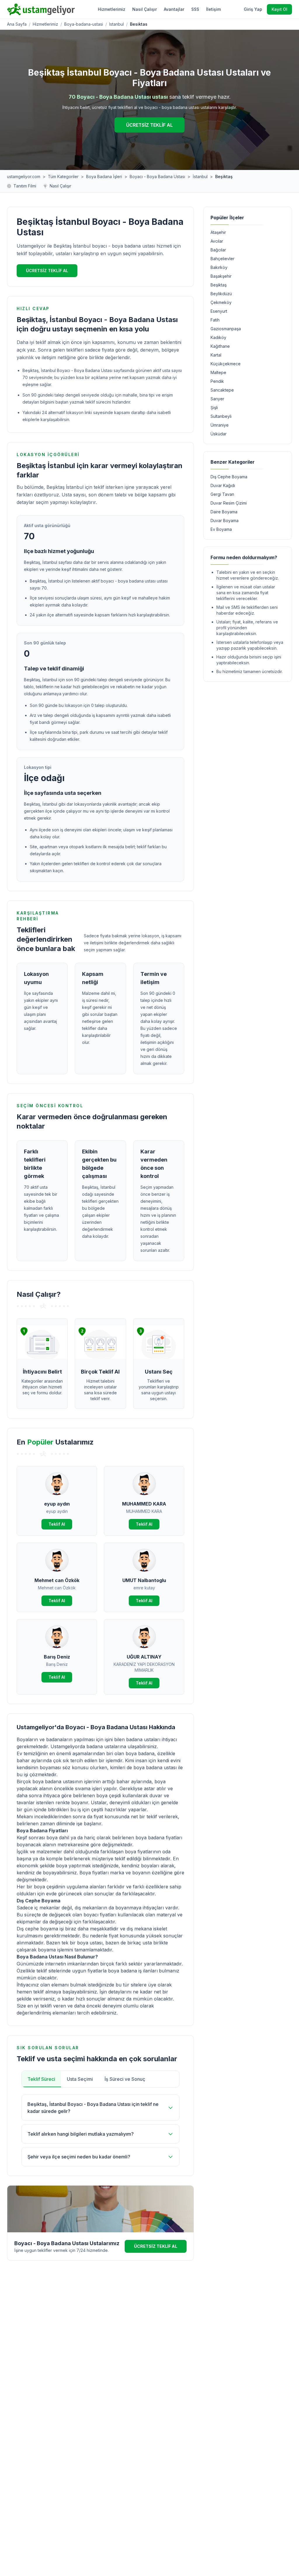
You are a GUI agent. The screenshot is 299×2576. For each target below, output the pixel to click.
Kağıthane (220, 346)
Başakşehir (221, 276)
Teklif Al (57, 1524)
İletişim (213, 9)
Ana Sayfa (17, 24)
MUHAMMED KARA (144, 1504)
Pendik (217, 381)
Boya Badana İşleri (104, 177)
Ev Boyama (221, 529)
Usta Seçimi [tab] (80, 2079)
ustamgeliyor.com (24, 177)
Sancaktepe (222, 390)
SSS (195, 9)
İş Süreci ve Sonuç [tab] (125, 2079)
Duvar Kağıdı (223, 485)
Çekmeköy (221, 302)
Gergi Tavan (222, 494)
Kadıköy (218, 337)
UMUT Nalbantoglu (144, 1580)
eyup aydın (57, 1504)
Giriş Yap (253, 9)
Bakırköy (219, 267)
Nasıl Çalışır (145, 9)
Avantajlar (174, 9)
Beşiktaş (219, 285)
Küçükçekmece (226, 364)
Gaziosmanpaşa (226, 329)
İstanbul (200, 177)
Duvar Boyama (225, 520)
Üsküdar (219, 434)
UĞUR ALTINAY (144, 1657)
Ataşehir (218, 232)
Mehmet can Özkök (57, 1580)
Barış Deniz (57, 1657)
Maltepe (218, 372)
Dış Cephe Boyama (229, 477)
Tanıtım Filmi (25, 186)
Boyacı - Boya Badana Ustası (157, 177)
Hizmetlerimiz (112, 9)
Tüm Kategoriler (63, 177)
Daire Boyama (224, 512)
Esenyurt (219, 311)
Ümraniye (220, 425)
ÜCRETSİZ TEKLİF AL (149, 125)
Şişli (214, 407)
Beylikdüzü (221, 294)
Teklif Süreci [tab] (41, 2079)
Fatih (215, 320)
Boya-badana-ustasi (84, 24)
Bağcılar (218, 250)
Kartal (216, 355)
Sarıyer (217, 399)
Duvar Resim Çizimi (229, 503)
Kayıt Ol (279, 9)
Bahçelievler (222, 259)
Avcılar (217, 241)
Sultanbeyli (221, 416)
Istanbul (117, 24)
